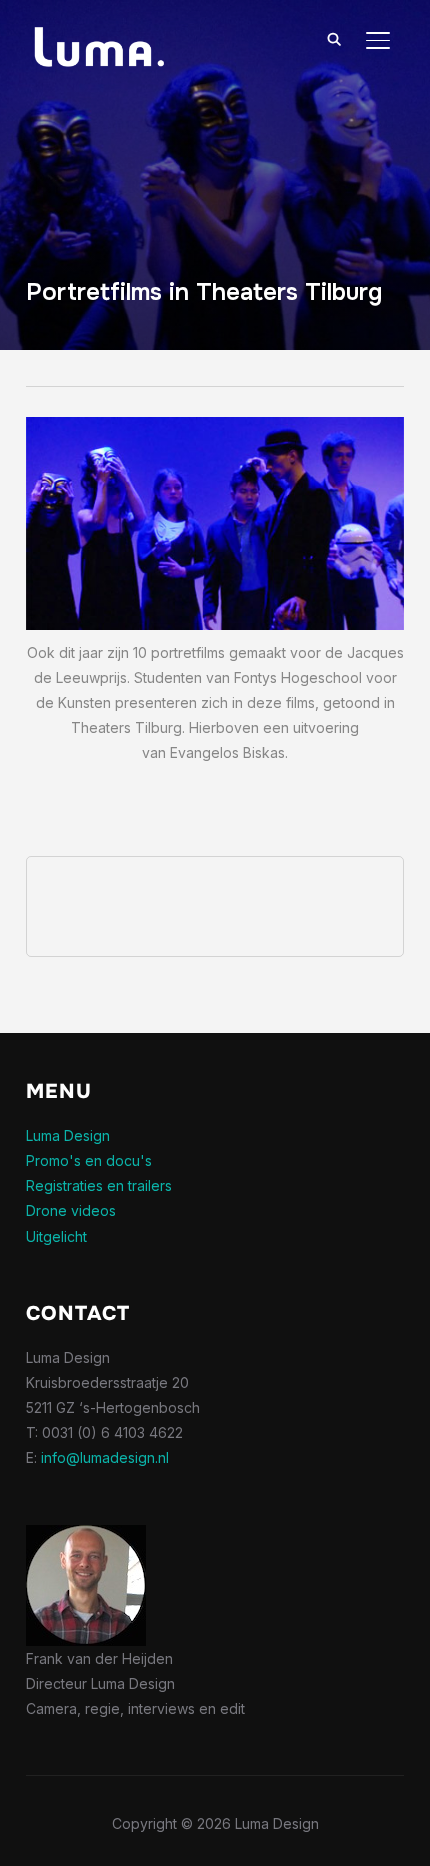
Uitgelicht (56, 1236)
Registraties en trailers (99, 1185)
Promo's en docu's (89, 1160)
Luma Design (68, 1135)
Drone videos (71, 1210)
